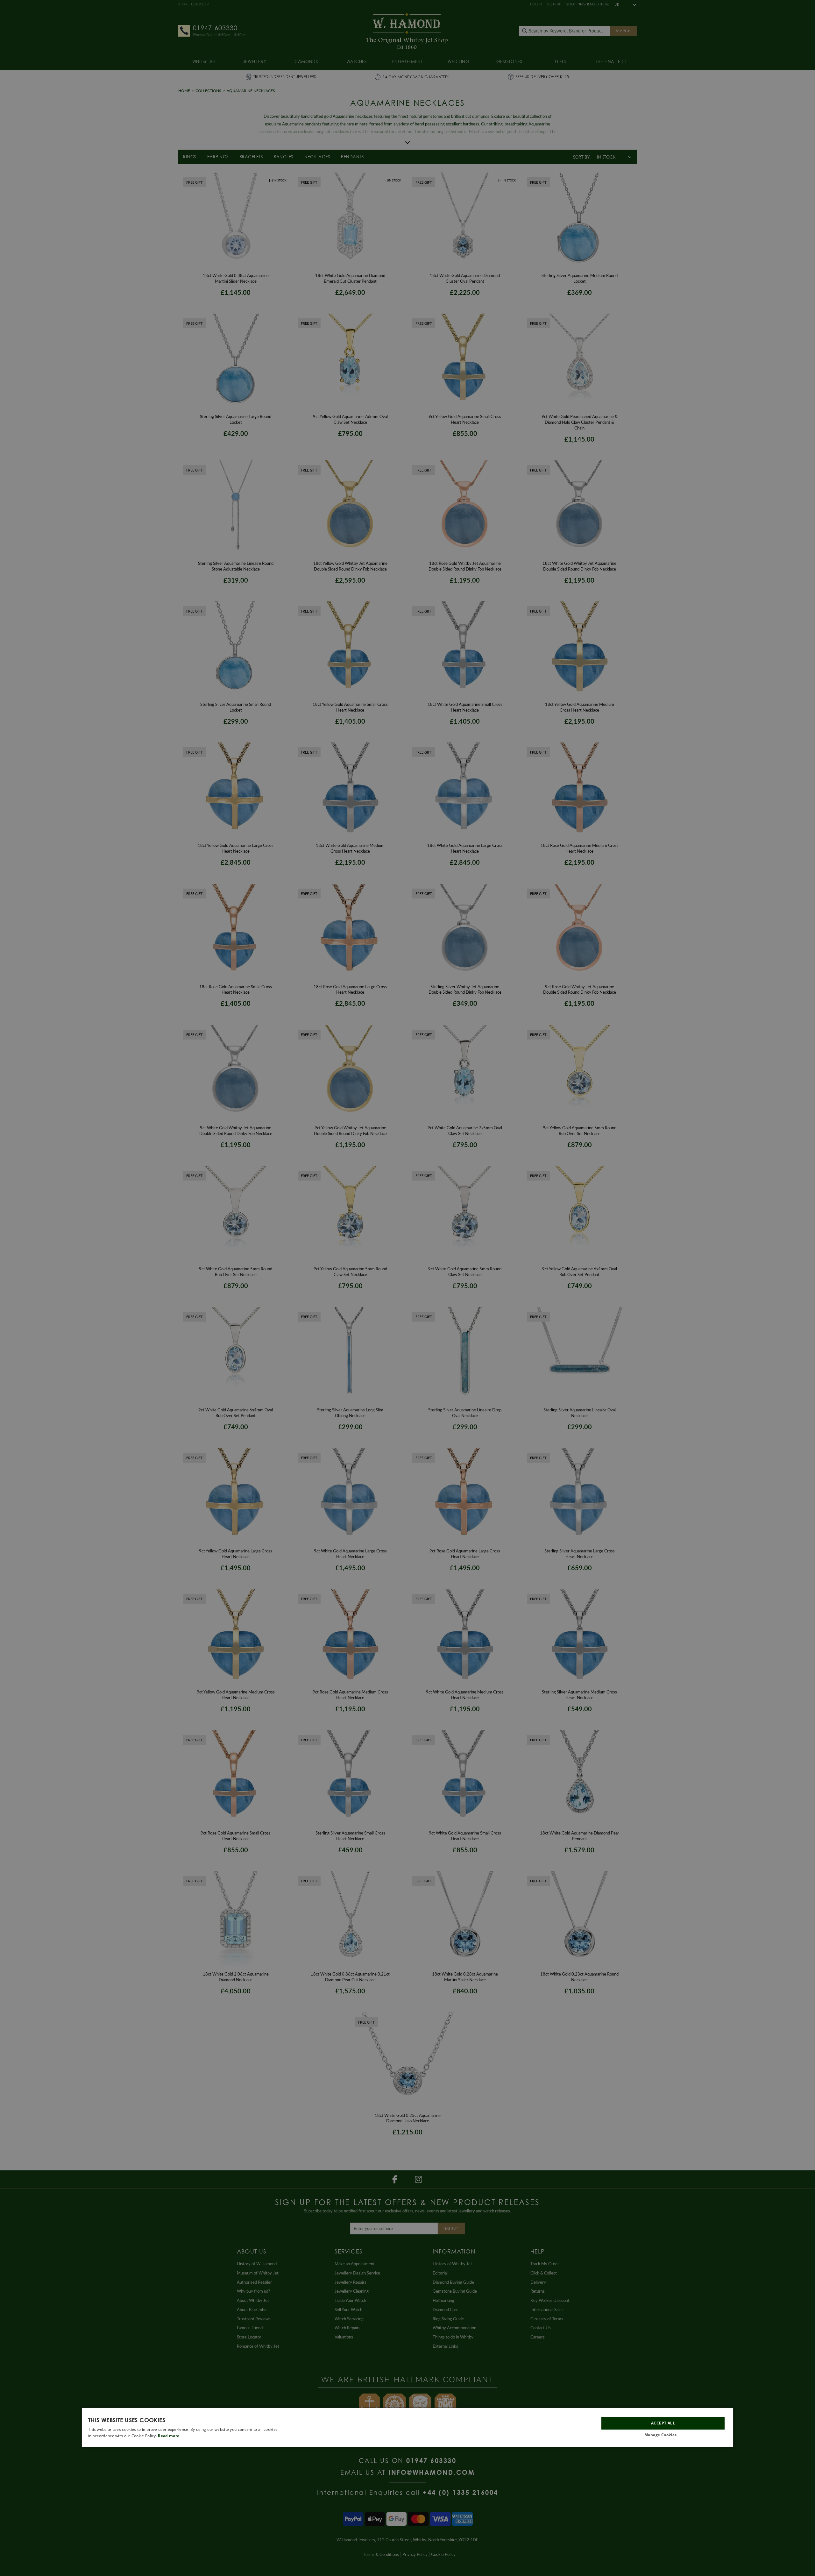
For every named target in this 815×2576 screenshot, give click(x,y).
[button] (663, 2435)
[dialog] (407, 2427)
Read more (169, 2436)
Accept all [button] (663, 2423)
